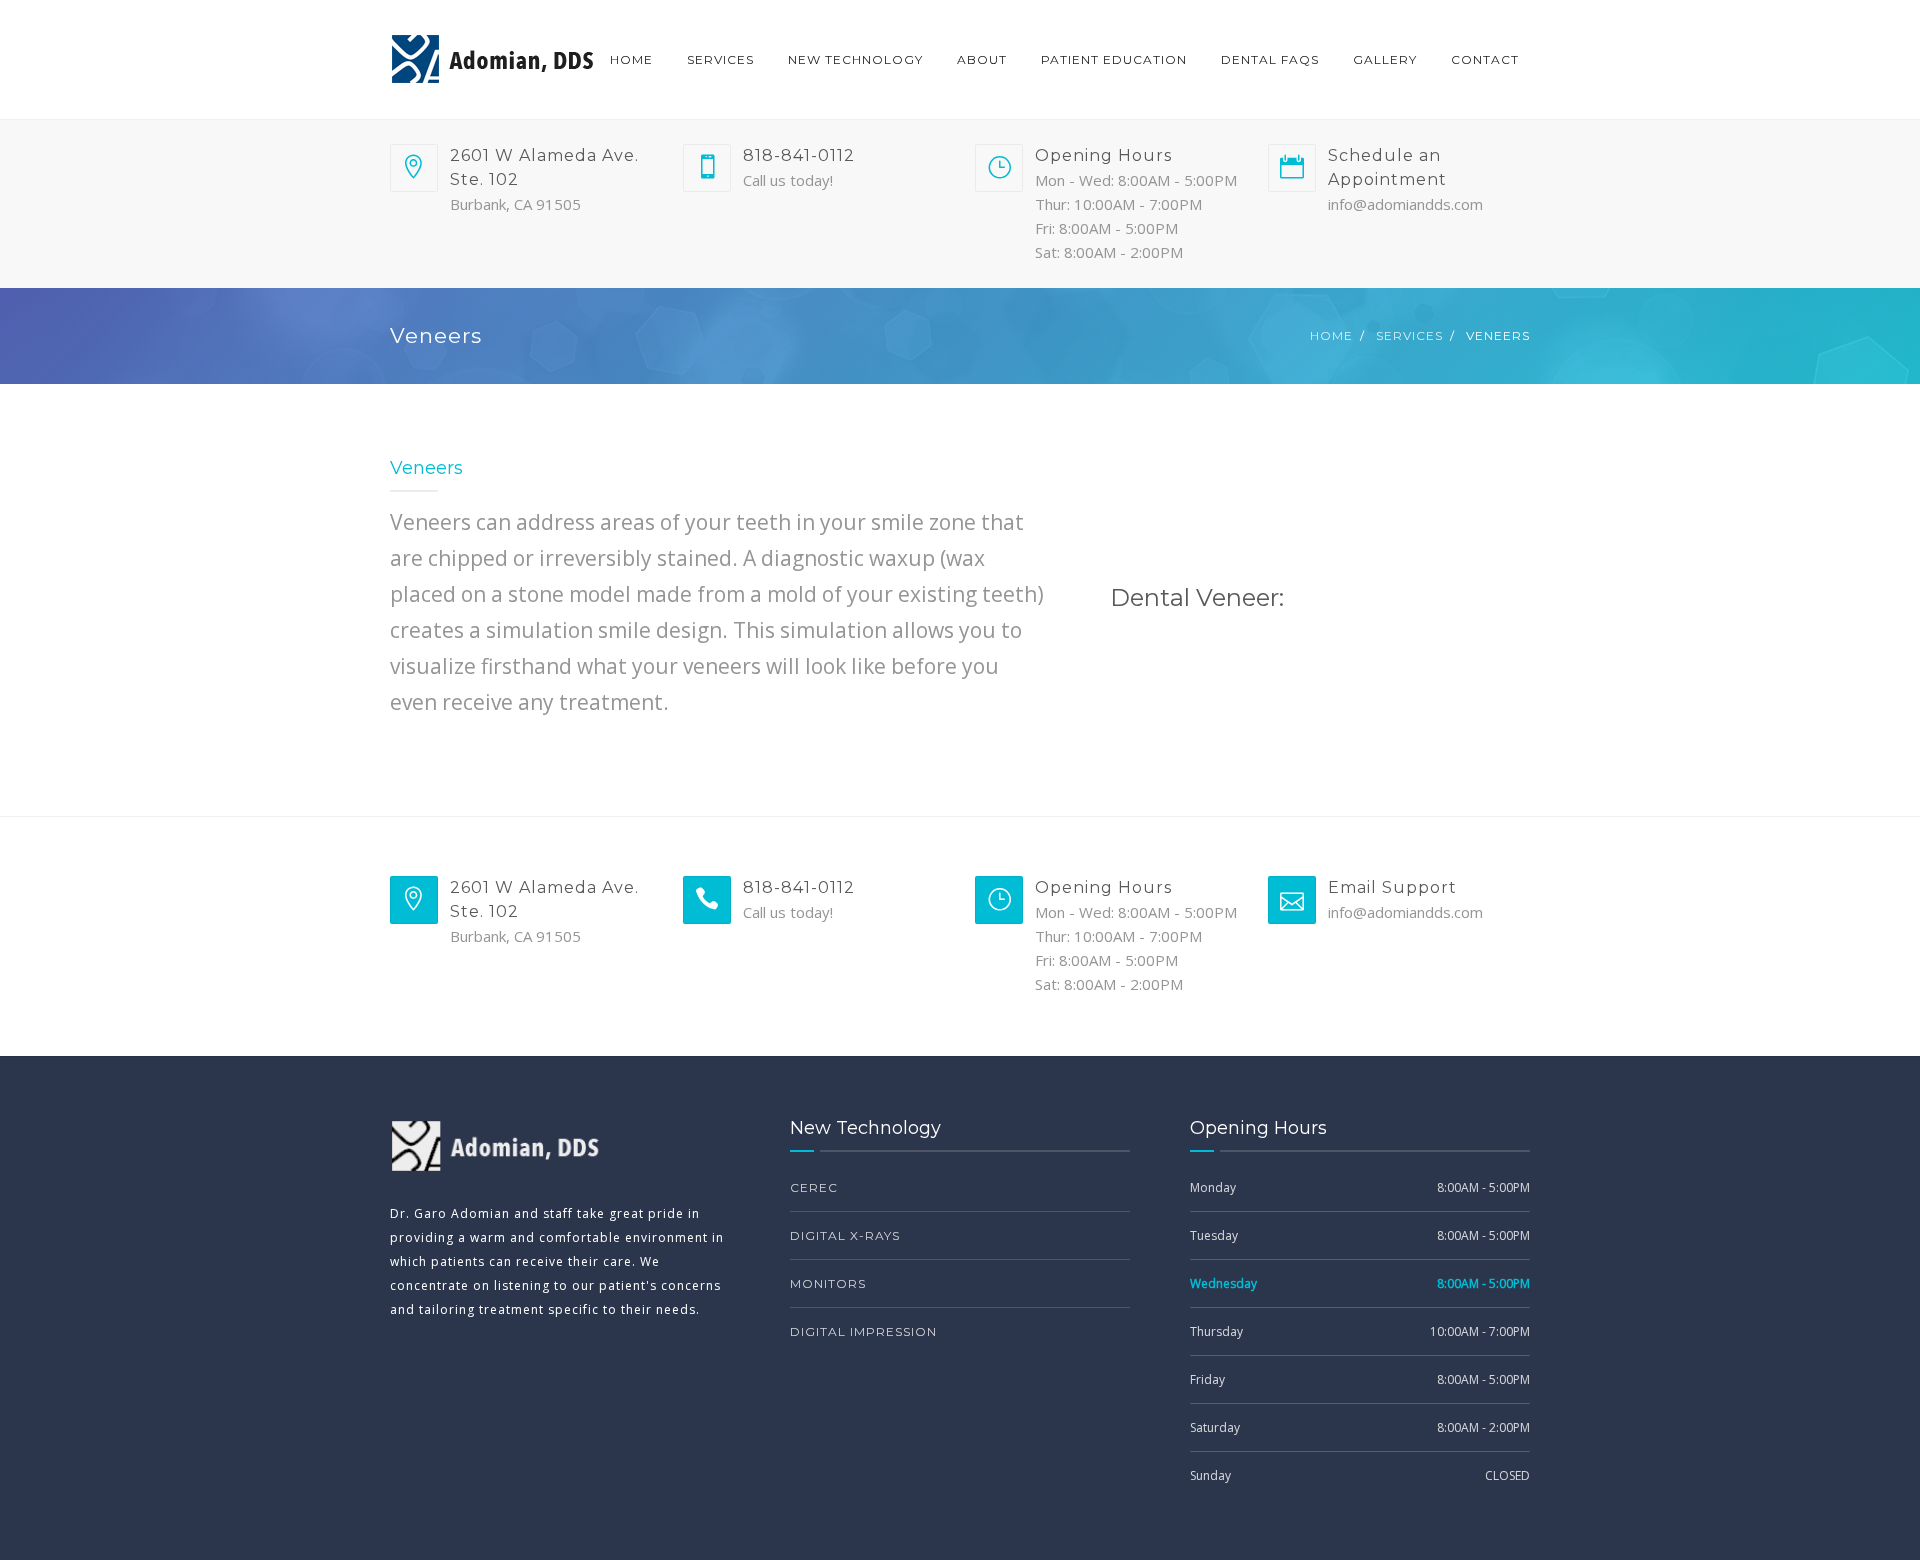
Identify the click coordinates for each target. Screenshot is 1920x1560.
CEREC (814, 1187)
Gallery (1385, 59)
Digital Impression (863, 1331)
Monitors (828, 1283)
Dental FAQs (1270, 59)
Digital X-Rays (845, 1235)
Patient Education (1114, 59)
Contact (1485, 59)
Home (631, 59)
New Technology (855, 59)
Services (720, 59)
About (982, 59)
